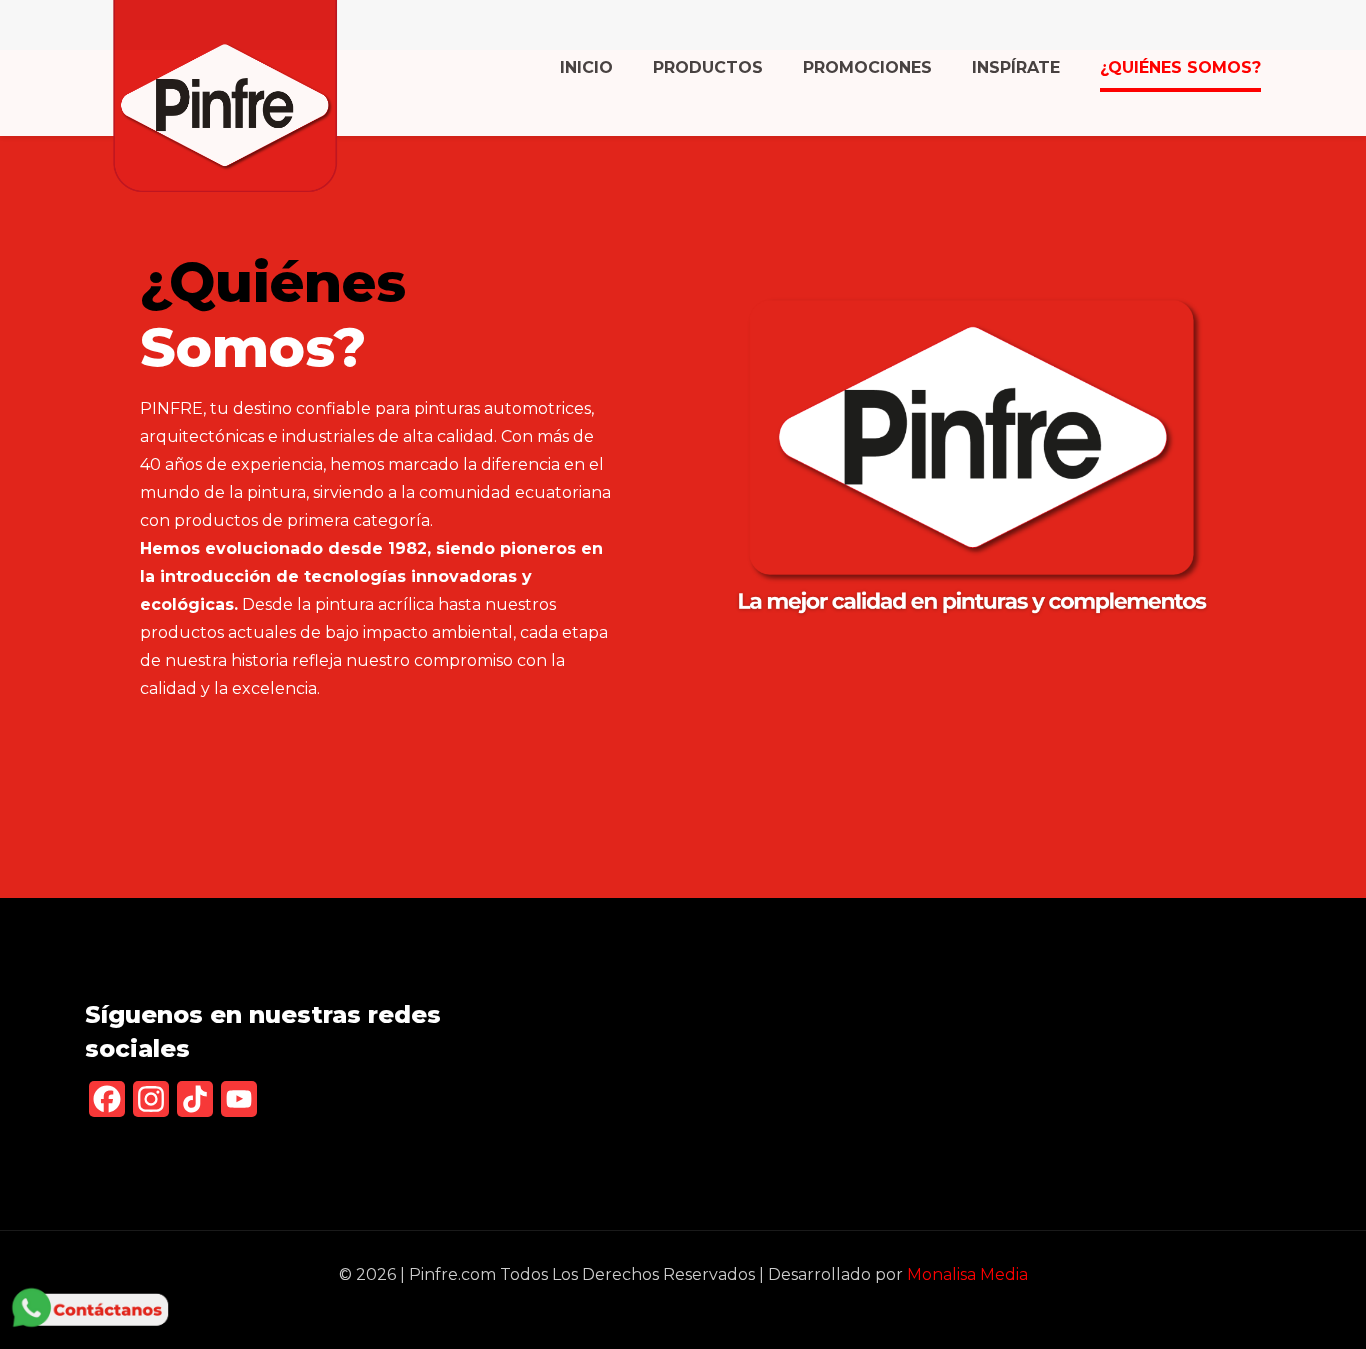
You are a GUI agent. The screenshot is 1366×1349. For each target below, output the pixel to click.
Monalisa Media (967, 1274)
